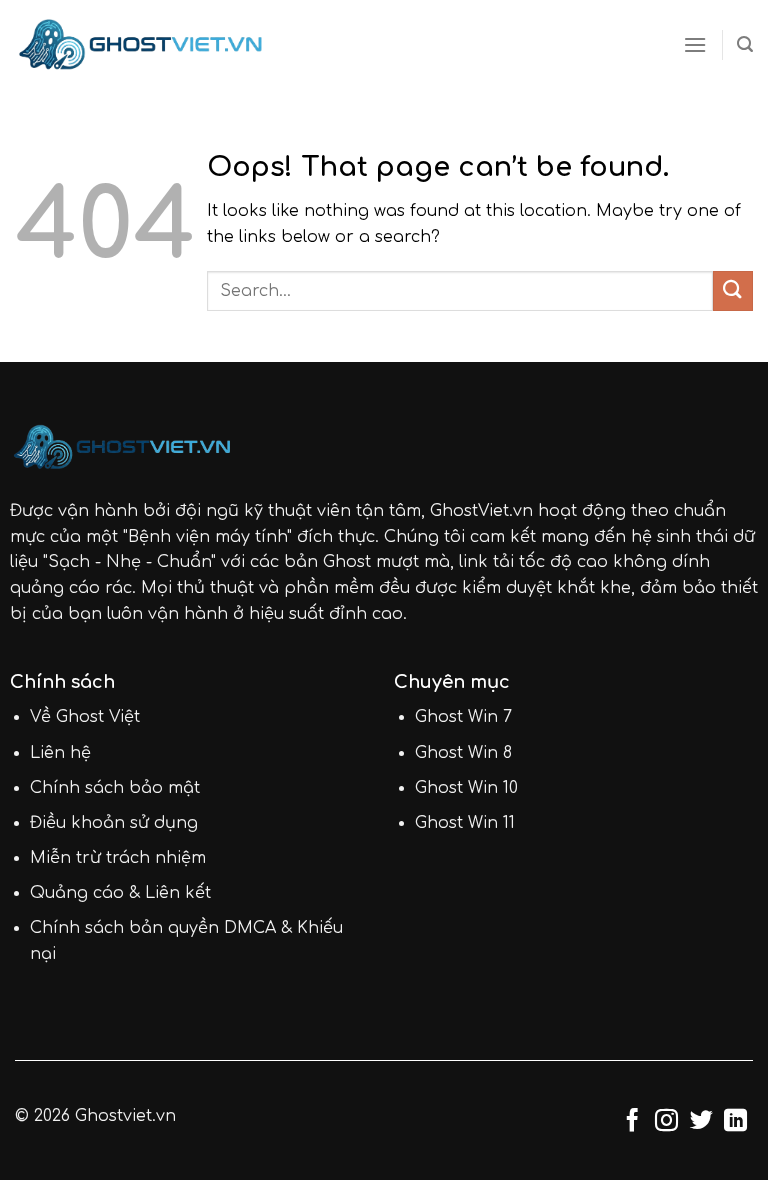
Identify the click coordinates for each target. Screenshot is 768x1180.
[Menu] (695, 44)
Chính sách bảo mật (115, 788)
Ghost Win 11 (465, 823)
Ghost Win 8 (463, 753)
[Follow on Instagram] (666, 1122)
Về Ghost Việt (85, 717)
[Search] (745, 44)
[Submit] (733, 290)
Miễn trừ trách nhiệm (118, 858)
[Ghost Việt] (140, 44)
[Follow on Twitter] (701, 1122)
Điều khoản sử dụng (114, 823)
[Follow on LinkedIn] (735, 1122)
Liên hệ (60, 753)
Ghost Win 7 (463, 717)
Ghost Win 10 (466, 788)
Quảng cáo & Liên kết (120, 893)
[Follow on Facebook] (632, 1122)
